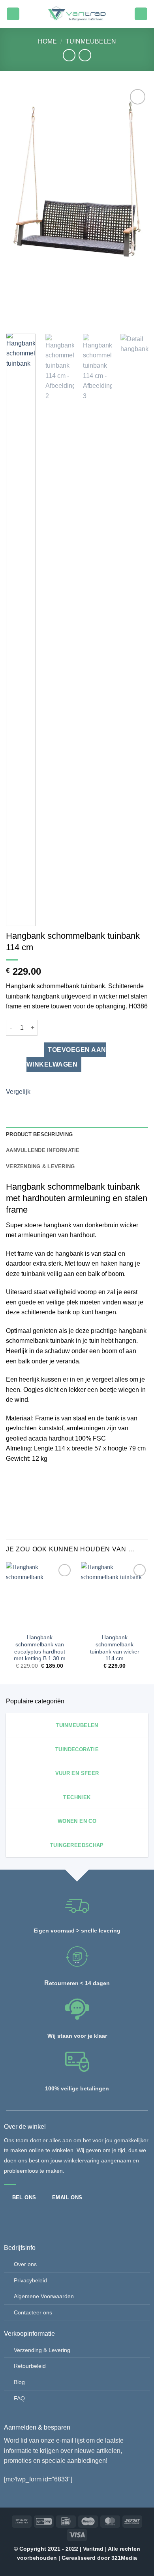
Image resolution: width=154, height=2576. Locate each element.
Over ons (25, 2264)
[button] (13, 14)
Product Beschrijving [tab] (39, 1134)
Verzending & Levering (42, 2350)
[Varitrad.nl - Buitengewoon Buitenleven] (77, 14)
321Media (124, 2558)
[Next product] (69, 55)
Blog (19, 2382)
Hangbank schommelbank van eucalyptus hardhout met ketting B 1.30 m (40, 1648)
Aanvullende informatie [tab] (43, 1150)
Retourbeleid (30, 2366)
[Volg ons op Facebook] (10, 2216)
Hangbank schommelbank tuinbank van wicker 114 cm (115, 1648)
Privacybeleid (30, 2280)
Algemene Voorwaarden (44, 2296)
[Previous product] (85, 55)
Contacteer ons (33, 2312)
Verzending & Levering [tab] (40, 1167)
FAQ (19, 2398)
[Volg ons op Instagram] (23, 2216)
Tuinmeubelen (91, 41)
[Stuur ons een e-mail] (37, 2216)
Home (47, 41)
